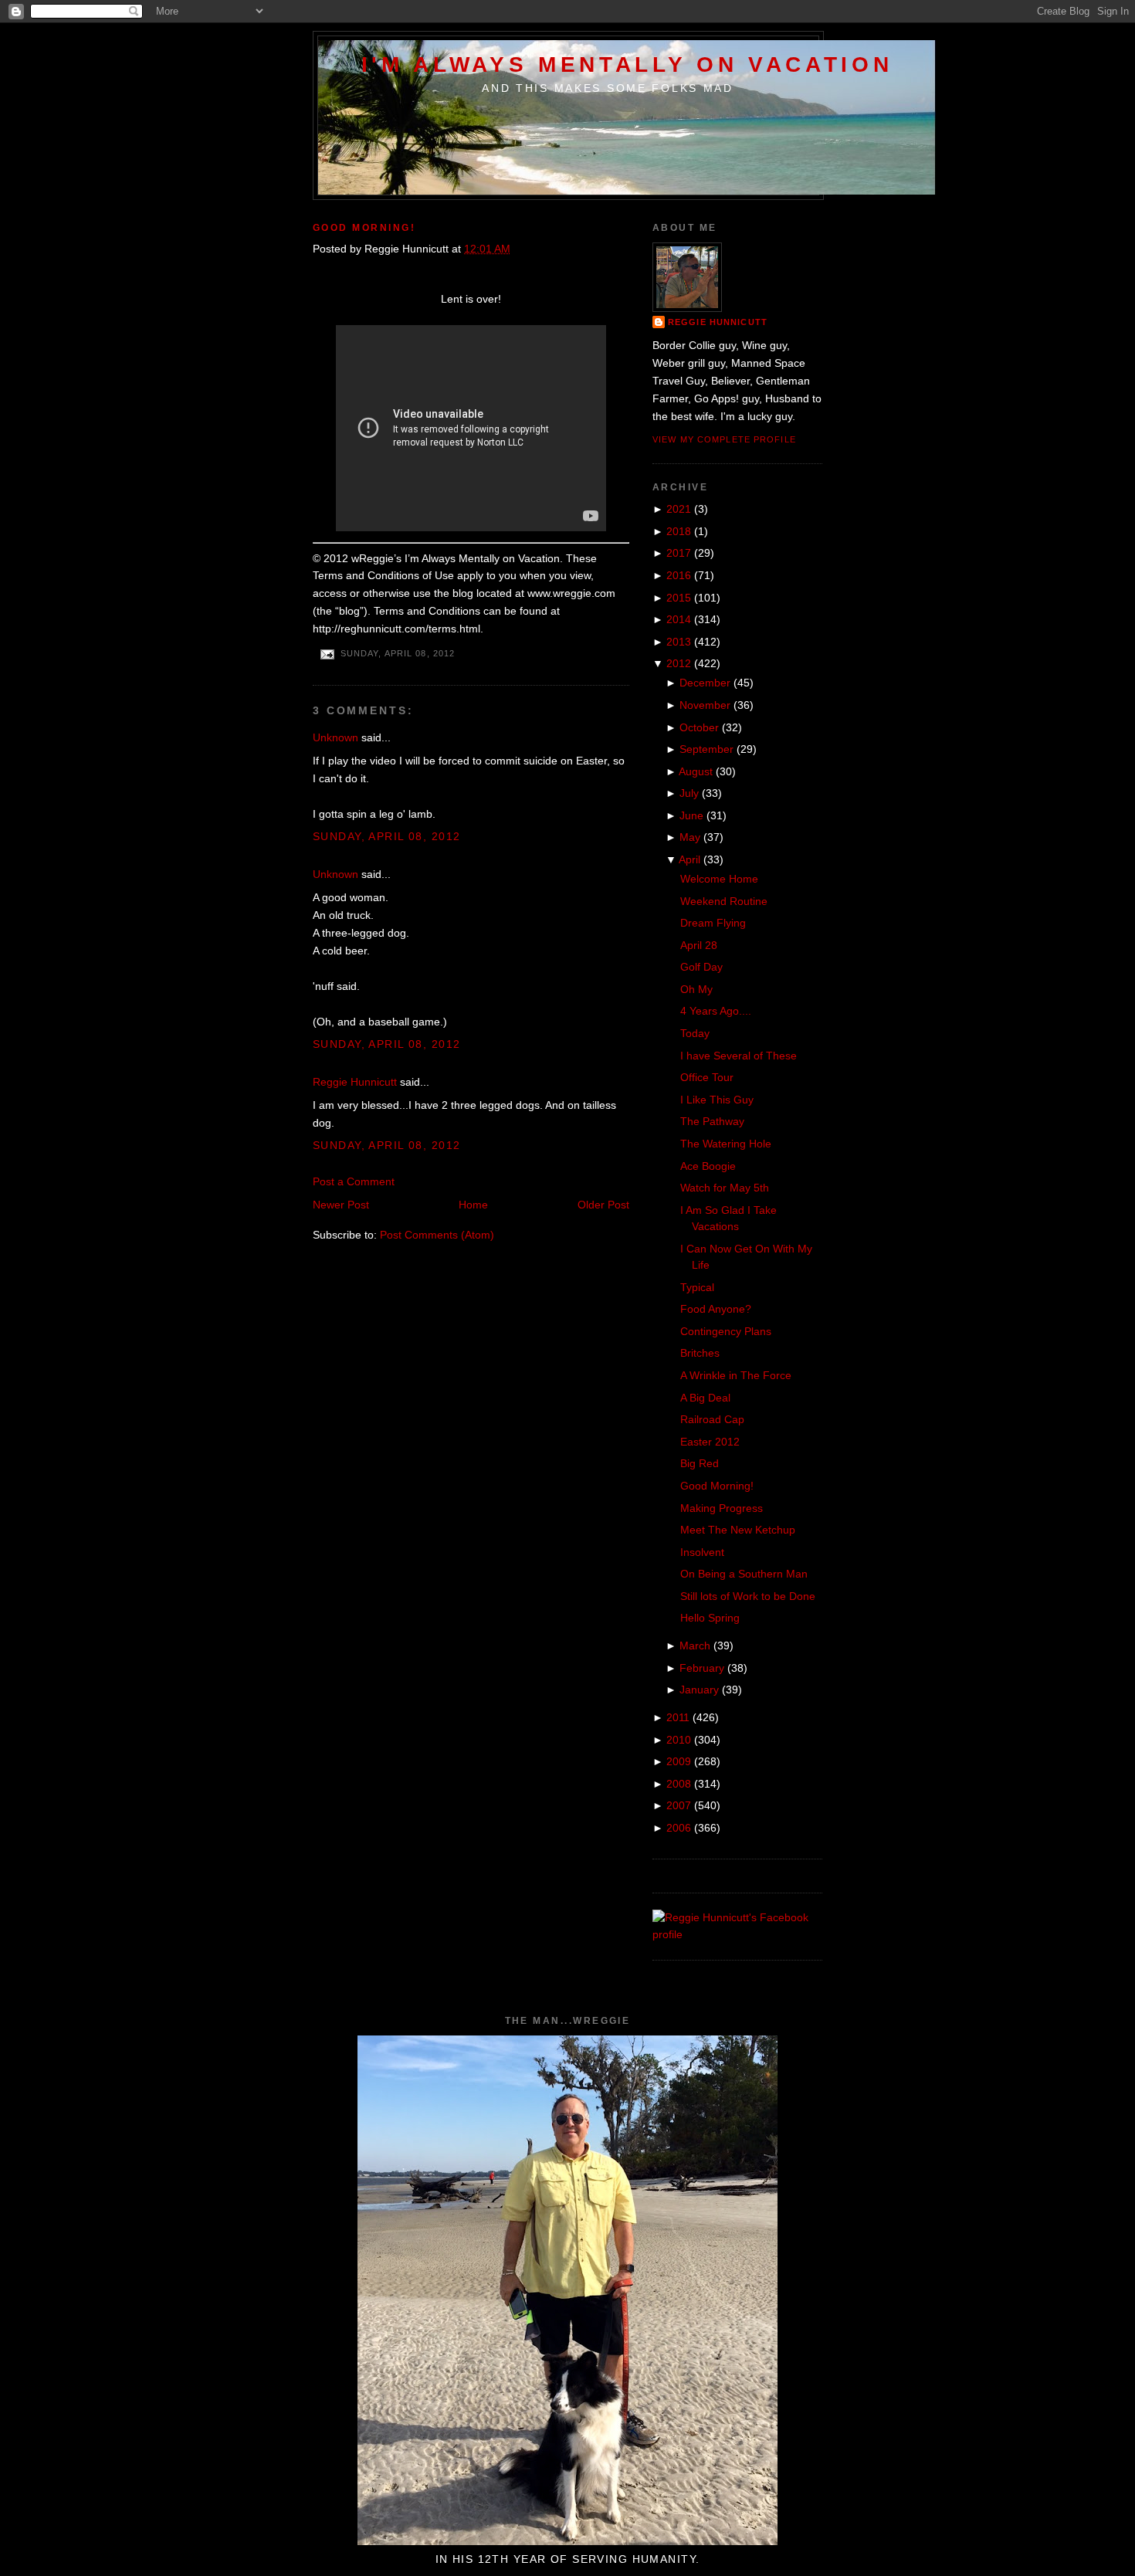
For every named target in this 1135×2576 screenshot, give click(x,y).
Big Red (700, 1463)
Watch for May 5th (725, 1188)
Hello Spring (710, 1618)
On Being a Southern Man (744, 1574)
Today (695, 1033)
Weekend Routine (724, 901)
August (696, 771)
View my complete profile (724, 439)
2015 (679, 598)
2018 (679, 531)
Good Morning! (364, 228)
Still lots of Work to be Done (748, 1596)
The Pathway (712, 1121)
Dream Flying (713, 923)
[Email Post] (327, 653)
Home (473, 1205)
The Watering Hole (726, 1144)
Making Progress (722, 1508)
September (706, 749)
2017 (679, 553)
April (689, 859)
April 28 (699, 945)
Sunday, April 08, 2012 (386, 836)
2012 (679, 663)
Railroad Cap (712, 1419)
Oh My (696, 989)
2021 (679, 509)
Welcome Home (719, 879)
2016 (679, 575)
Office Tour (707, 1077)
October (699, 727)
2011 (678, 1717)
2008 (679, 1784)
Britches (700, 1353)
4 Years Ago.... (716, 1011)
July (689, 793)
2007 (679, 1805)
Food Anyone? (716, 1309)
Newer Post (341, 1205)
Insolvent (702, 1552)
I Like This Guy (717, 1100)
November (705, 705)
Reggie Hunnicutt (355, 1082)
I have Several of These (739, 1056)
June (691, 815)
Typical (697, 1287)
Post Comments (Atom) (437, 1235)
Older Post (603, 1205)
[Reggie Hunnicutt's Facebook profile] (737, 1934)
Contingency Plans (726, 1331)
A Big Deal (705, 1398)
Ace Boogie (708, 1166)
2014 (679, 619)
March (695, 1646)
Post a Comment (354, 1181)
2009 (679, 1761)
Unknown (335, 737)
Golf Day (701, 967)
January (699, 1690)
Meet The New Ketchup (738, 1530)
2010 (679, 1740)
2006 (679, 1828)
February (702, 1668)
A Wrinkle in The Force (736, 1375)
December (705, 683)
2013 (679, 642)
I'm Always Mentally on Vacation (627, 64)
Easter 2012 (710, 1442)
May (690, 837)
